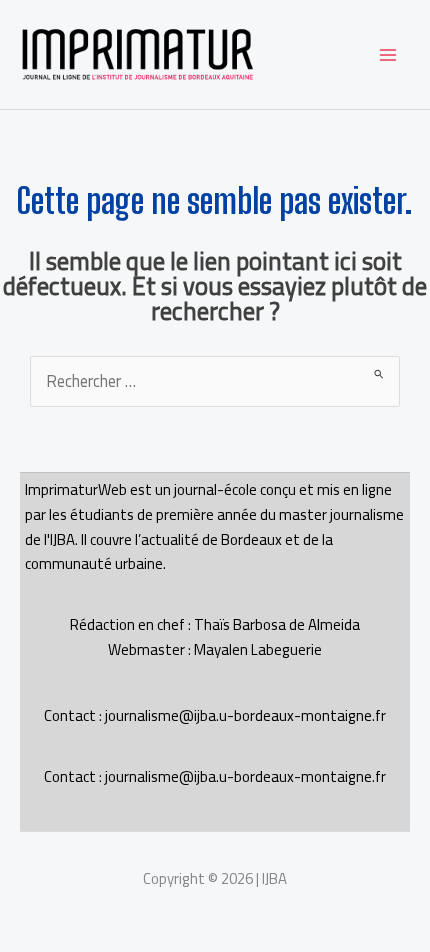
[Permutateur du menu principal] (387, 54)
